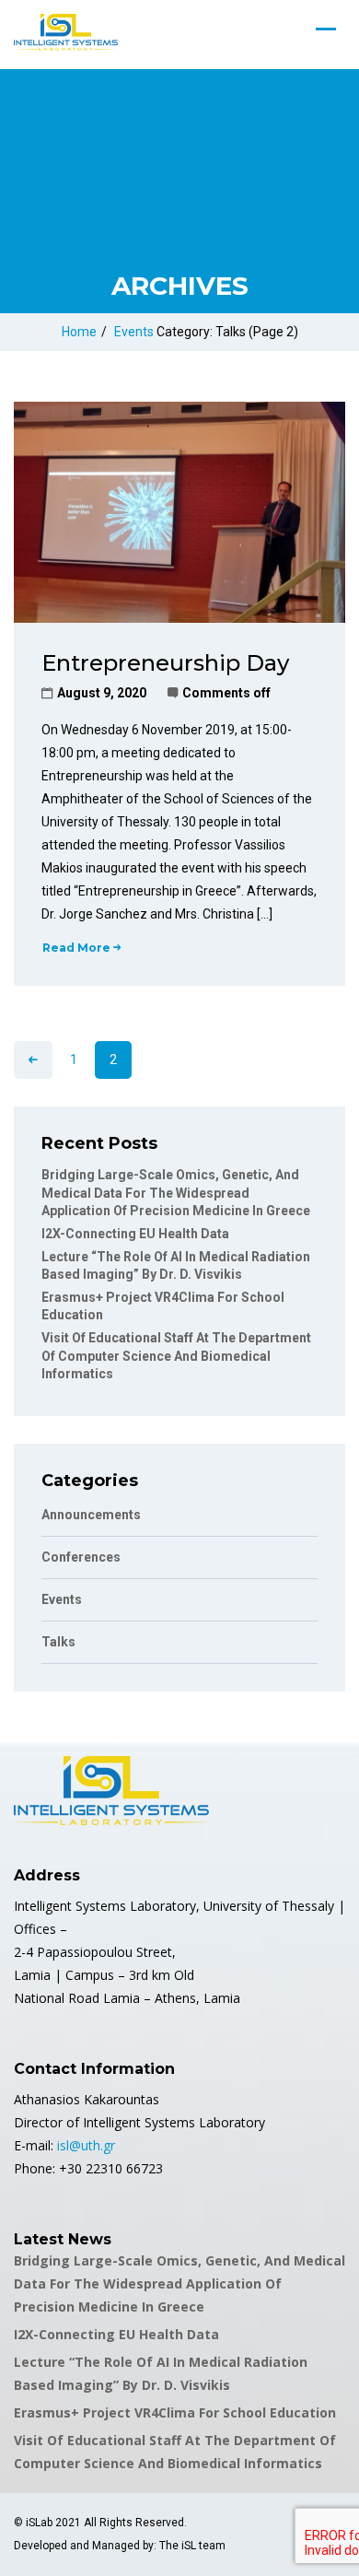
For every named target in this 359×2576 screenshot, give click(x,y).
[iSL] (66, 32)
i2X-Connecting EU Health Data (135, 1234)
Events (134, 332)
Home (79, 332)
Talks (58, 1642)
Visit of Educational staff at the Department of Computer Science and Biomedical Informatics (176, 1356)
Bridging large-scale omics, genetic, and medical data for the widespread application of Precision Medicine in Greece (176, 1193)
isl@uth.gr (86, 2145)
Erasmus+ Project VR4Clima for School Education (175, 2412)
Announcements (91, 1515)
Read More (76, 948)
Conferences (81, 1557)
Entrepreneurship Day (165, 663)
